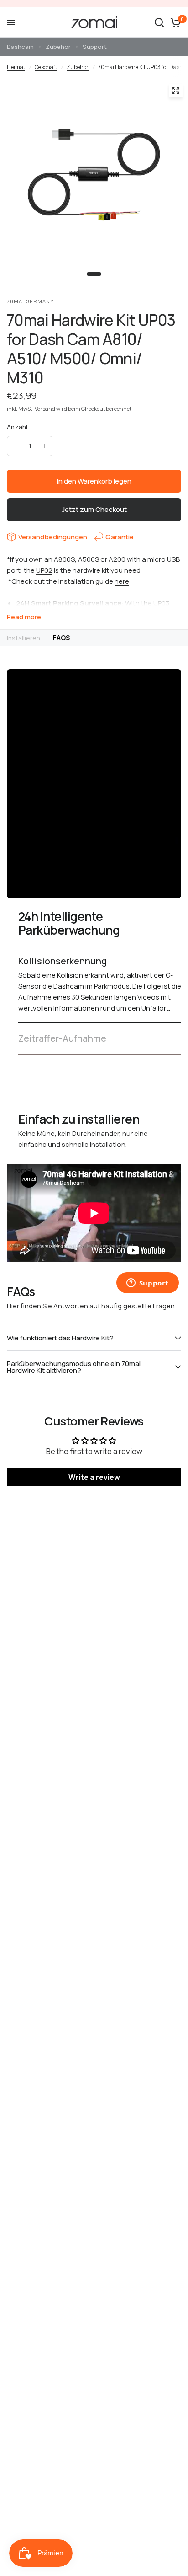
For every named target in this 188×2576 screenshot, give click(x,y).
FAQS (61, 637)
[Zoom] (176, 91)
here (122, 581)
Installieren (23, 638)
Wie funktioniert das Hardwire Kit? (60, 1338)
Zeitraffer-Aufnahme (62, 1038)
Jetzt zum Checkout (94, 509)
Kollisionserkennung (63, 961)
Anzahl (17, 427)
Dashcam (20, 47)
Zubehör (58, 47)
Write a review (94, 1477)
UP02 (44, 570)
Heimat (16, 67)
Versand (45, 409)
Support (95, 47)
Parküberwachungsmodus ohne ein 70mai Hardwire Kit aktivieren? (74, 1367)
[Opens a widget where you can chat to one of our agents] (147, 1284)
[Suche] (159, 22)
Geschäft (46, 67)
